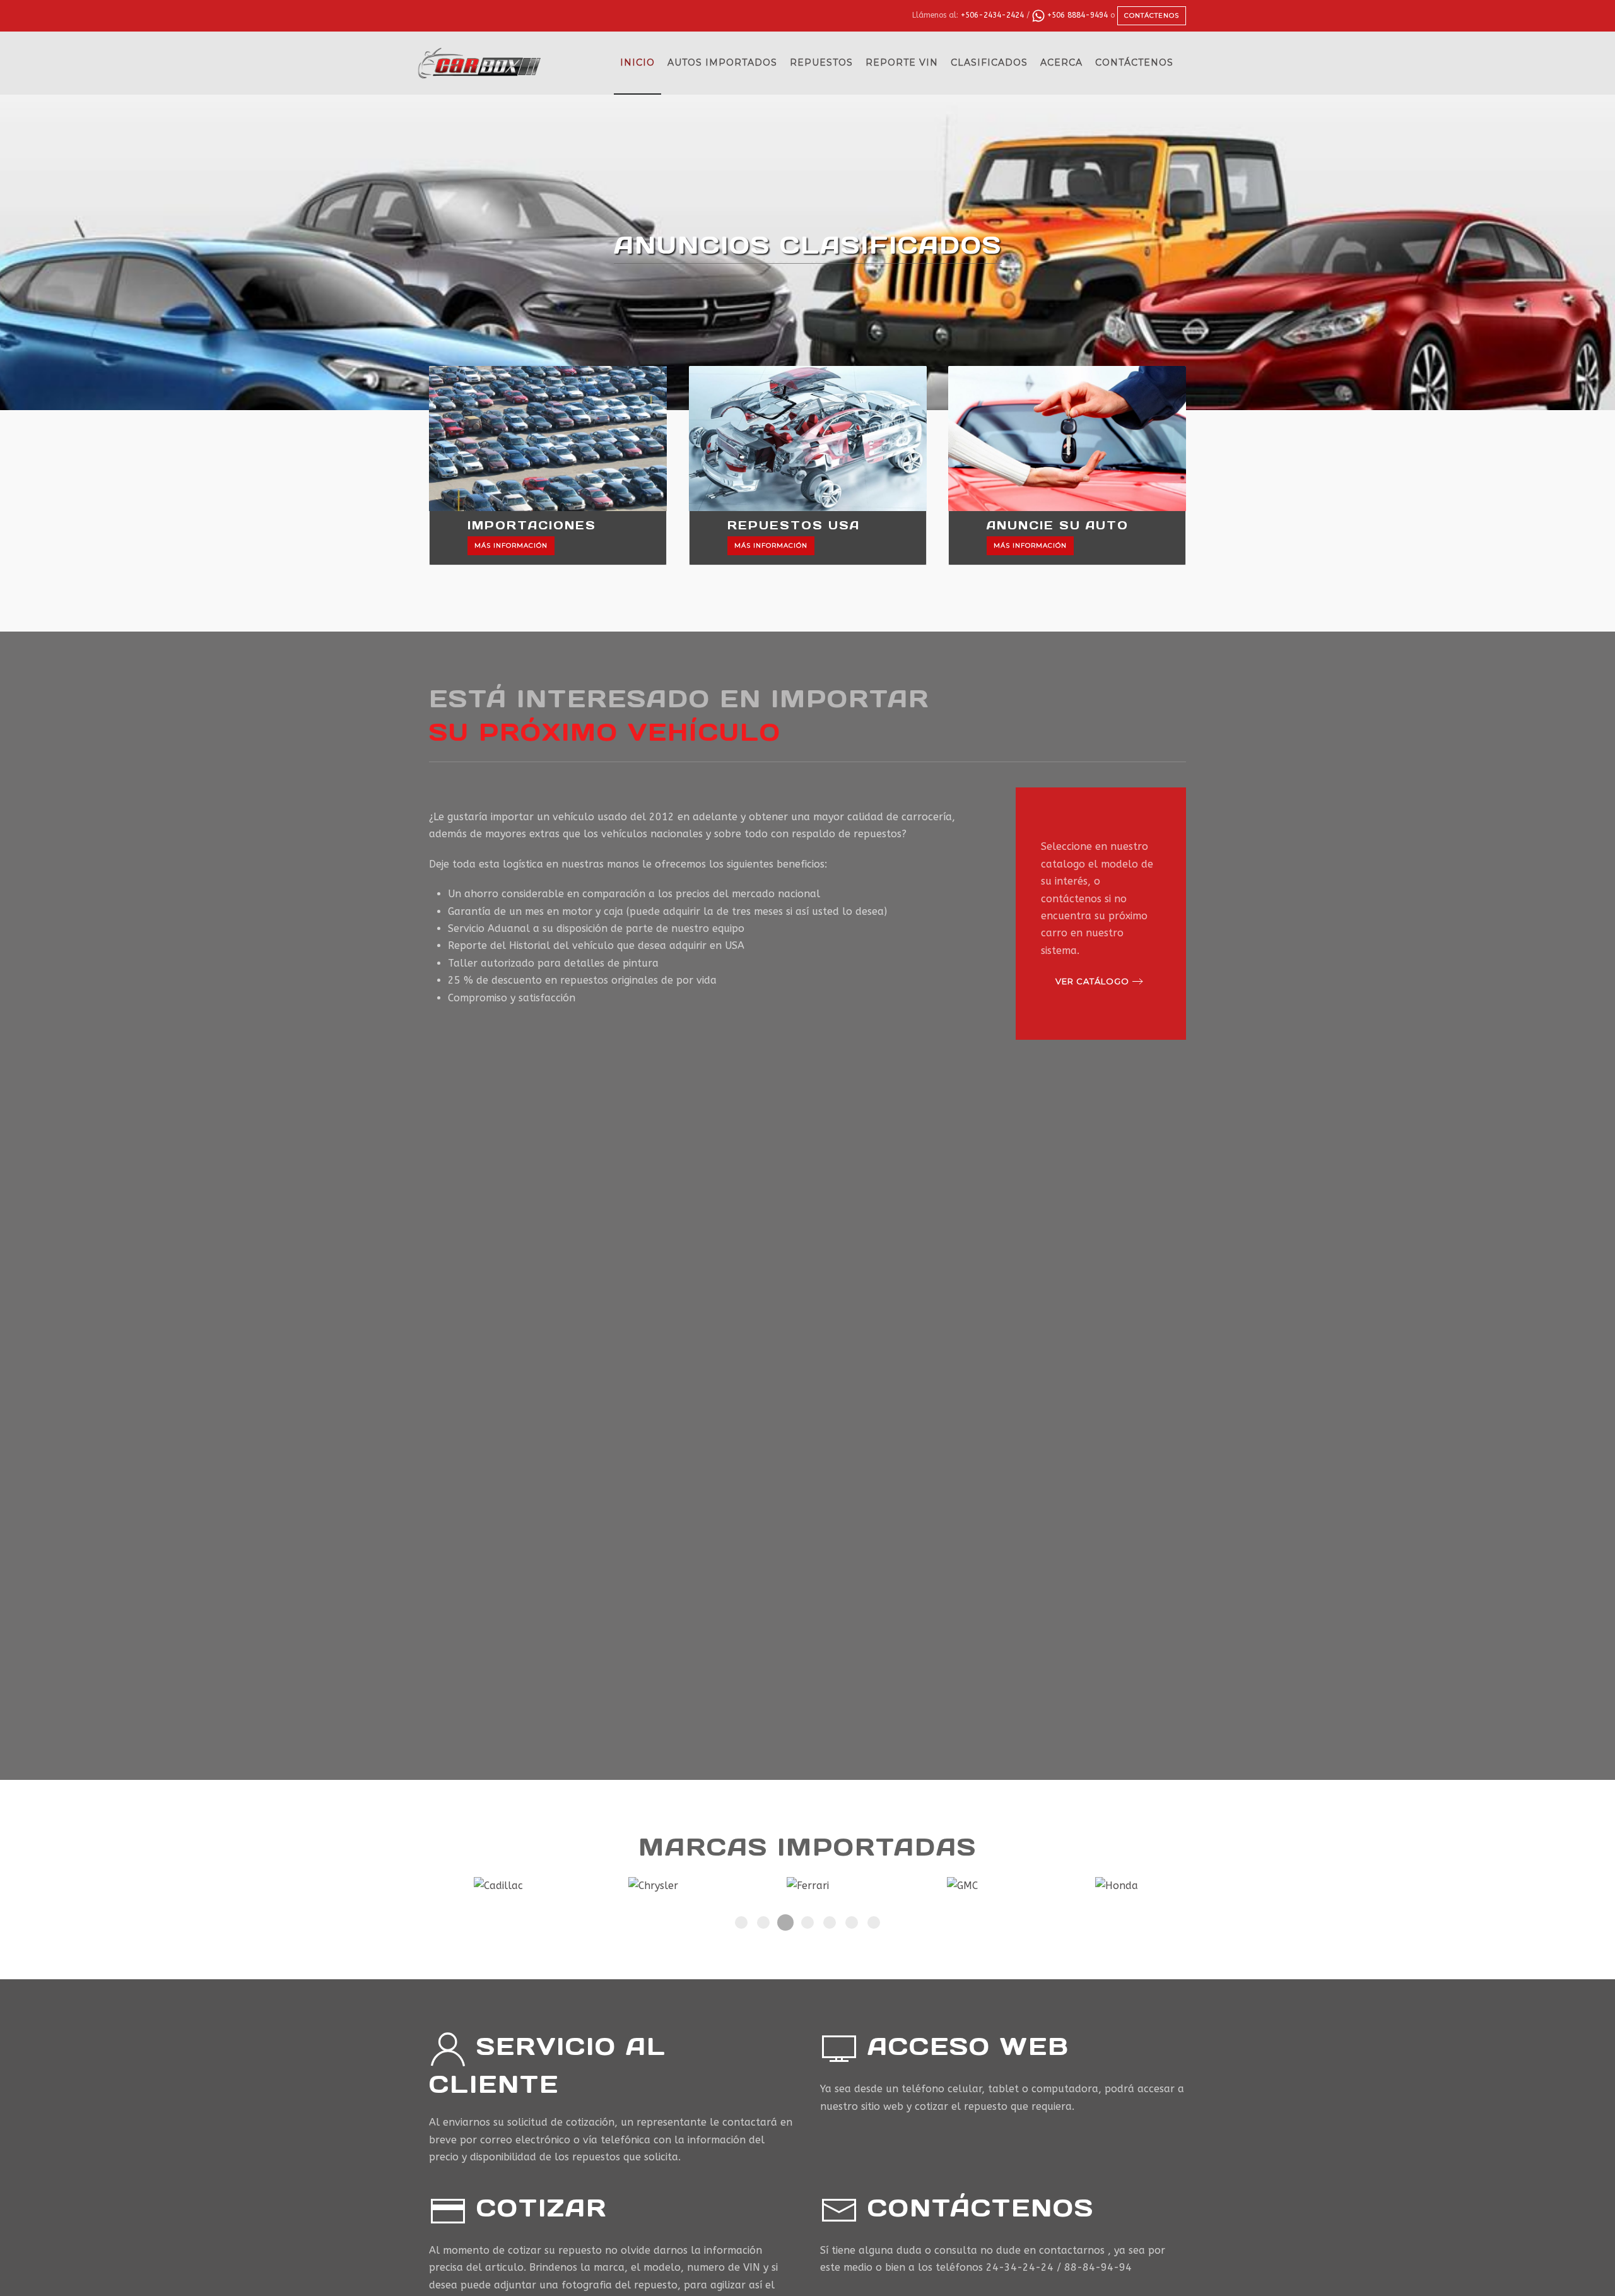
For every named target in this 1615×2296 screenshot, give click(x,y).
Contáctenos (1152, 15)
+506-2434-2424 (992, 15)
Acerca (1061, 62)
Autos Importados (722, 62)
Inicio (637, 62)
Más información (511, 545)
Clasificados (989, 62)
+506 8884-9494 (1076, 15)
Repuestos (821, 62)
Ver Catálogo (1092, 981)
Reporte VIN (902, 62)
